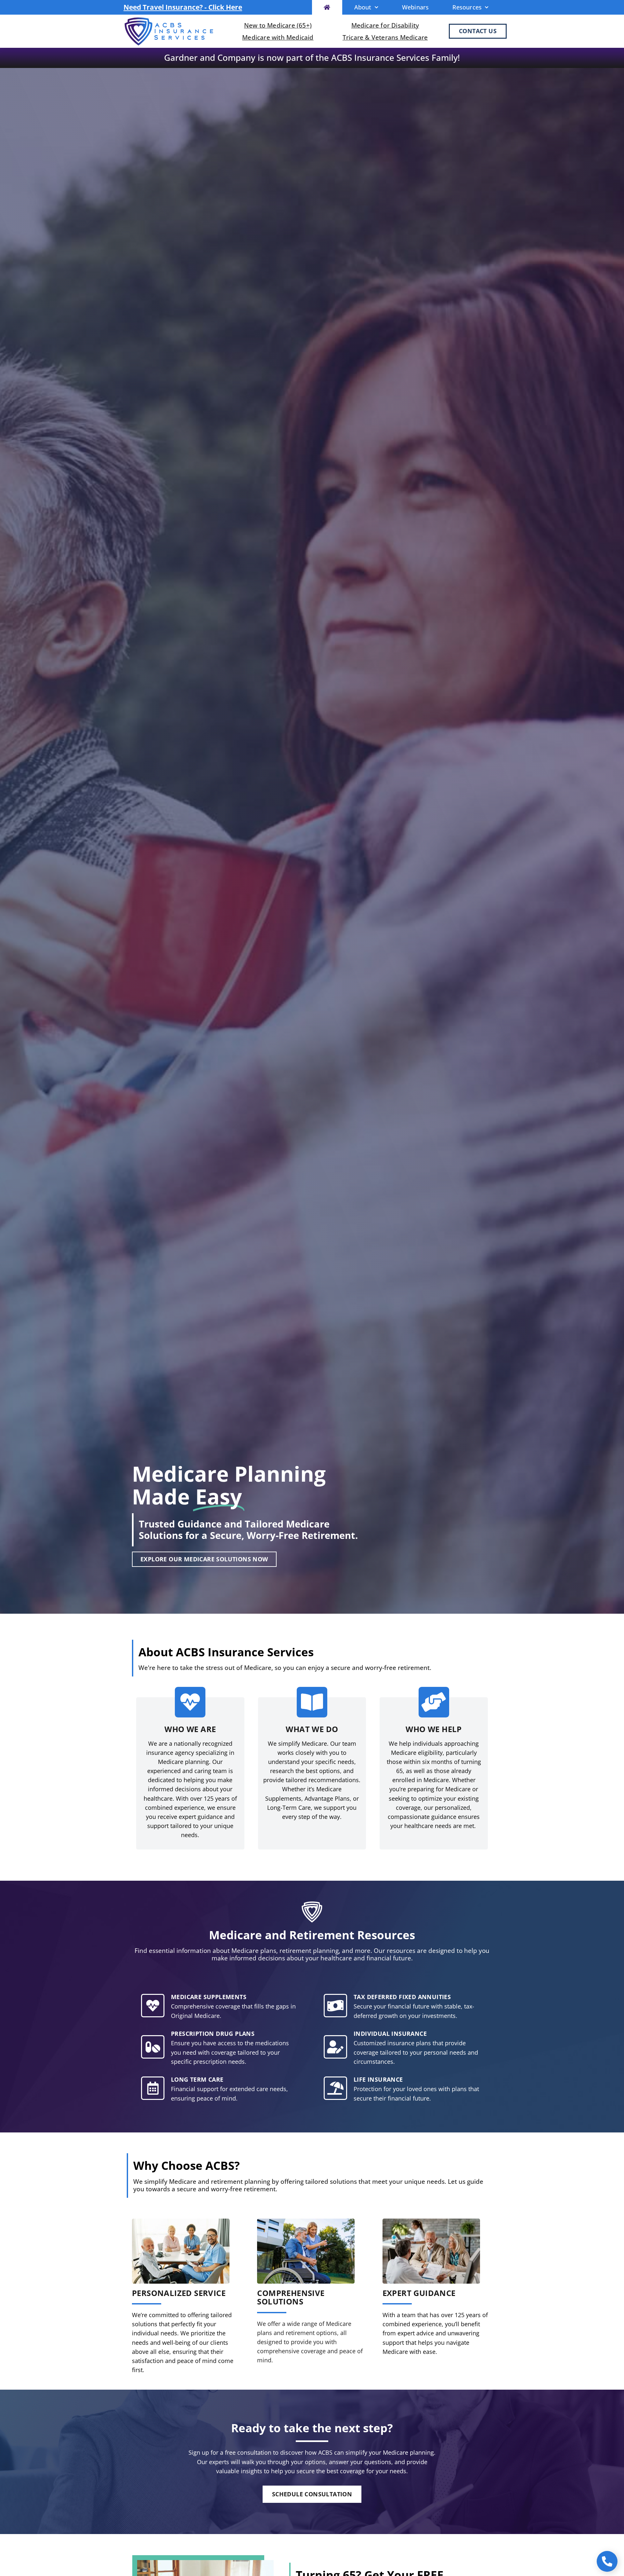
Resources (467, 7)
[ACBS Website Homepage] (327, 7)
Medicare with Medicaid (278, 37)
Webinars (416, 7)
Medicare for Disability (385, 25)
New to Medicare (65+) (278, 25)
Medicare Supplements (209, 1997)
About (363, 7)
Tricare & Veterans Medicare (385, 37)
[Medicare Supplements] (153, 2006)
